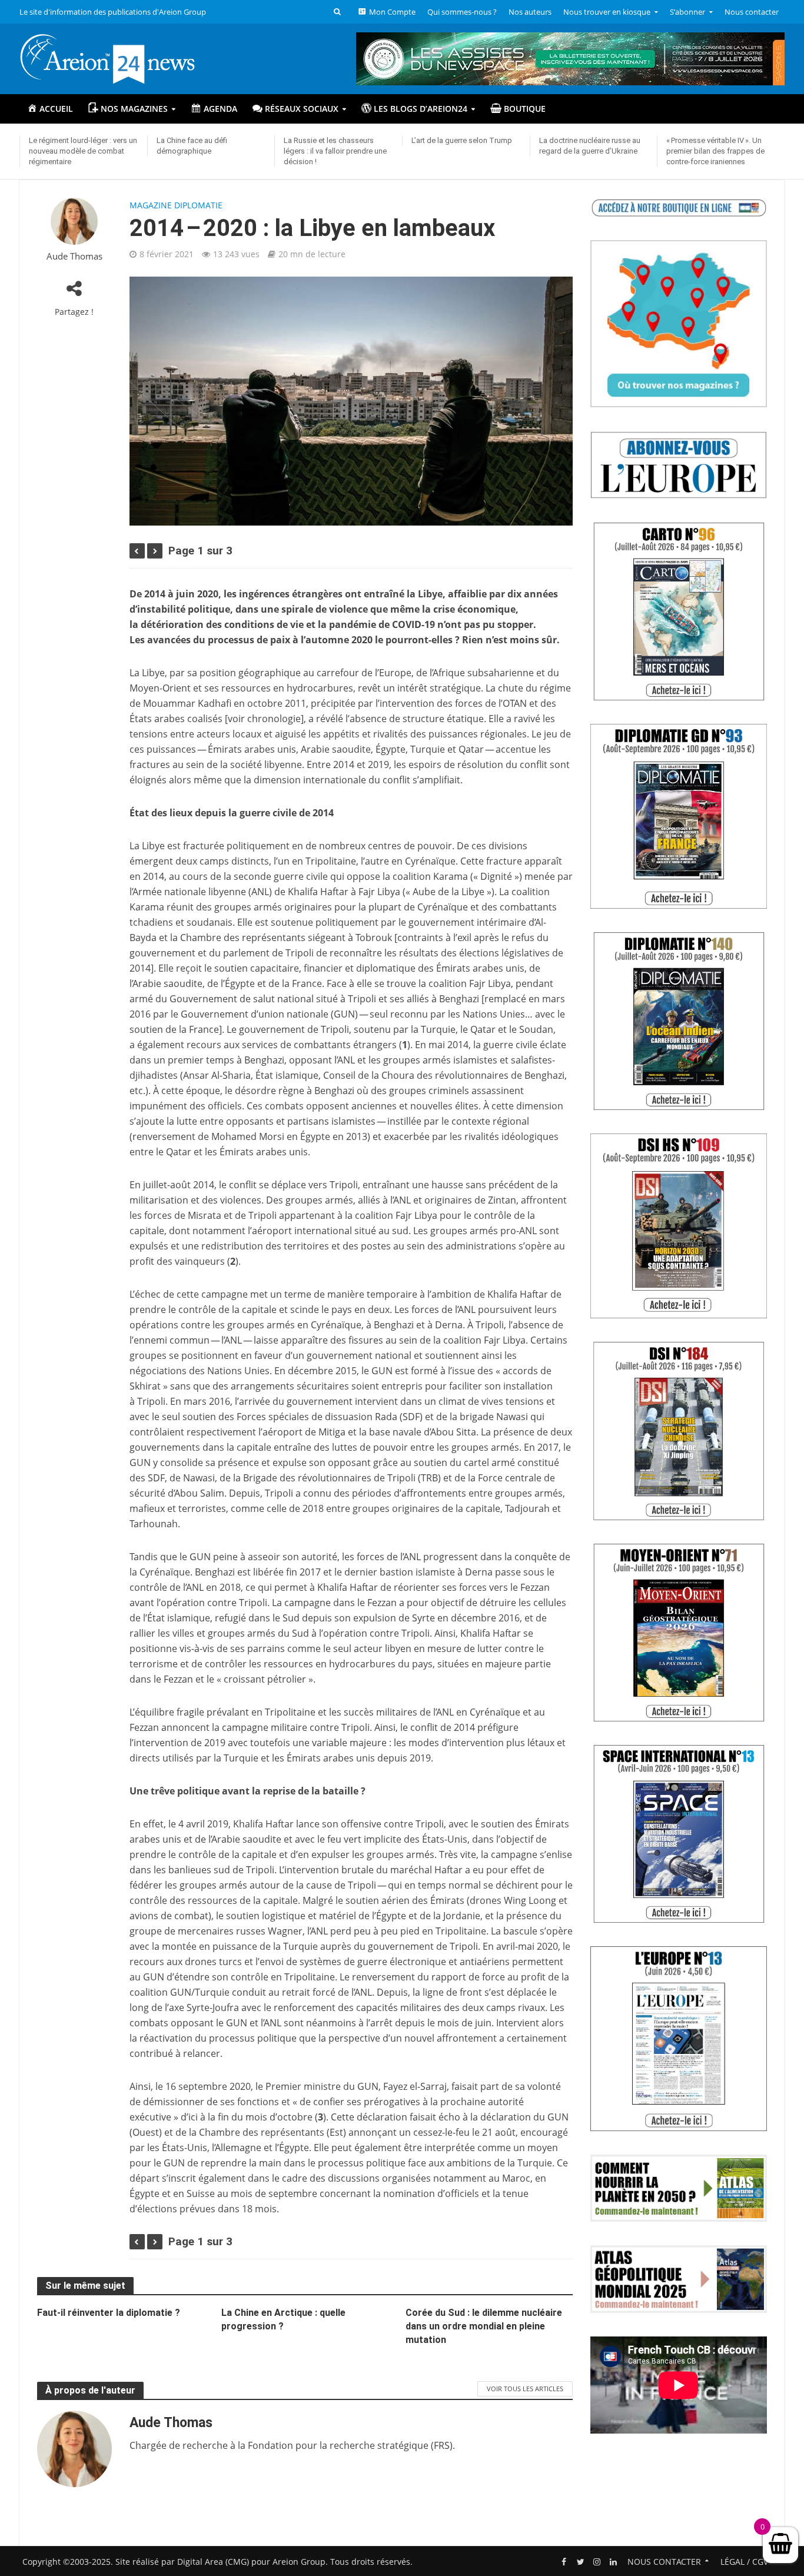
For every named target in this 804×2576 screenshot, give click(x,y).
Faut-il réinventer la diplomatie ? (109, 2313)
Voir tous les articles (525, 2389)
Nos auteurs (530, 12)
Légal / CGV (744, 2562)
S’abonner (687, 12)
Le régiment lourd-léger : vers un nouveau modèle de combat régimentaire (83, 151)
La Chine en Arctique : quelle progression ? (283, 2319)
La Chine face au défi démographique (192, 146)
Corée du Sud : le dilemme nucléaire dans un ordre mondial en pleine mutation (484, 2326)
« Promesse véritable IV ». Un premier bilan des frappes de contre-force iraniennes (715, 151)
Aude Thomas (74, 256)
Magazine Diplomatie (176, 205)
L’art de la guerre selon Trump (462, 140)
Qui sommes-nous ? (462, 12)
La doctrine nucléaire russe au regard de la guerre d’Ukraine (590, 146)
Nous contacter (752, 12)
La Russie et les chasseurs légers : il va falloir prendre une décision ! (335, 151)
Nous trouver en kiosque (607, 12)
